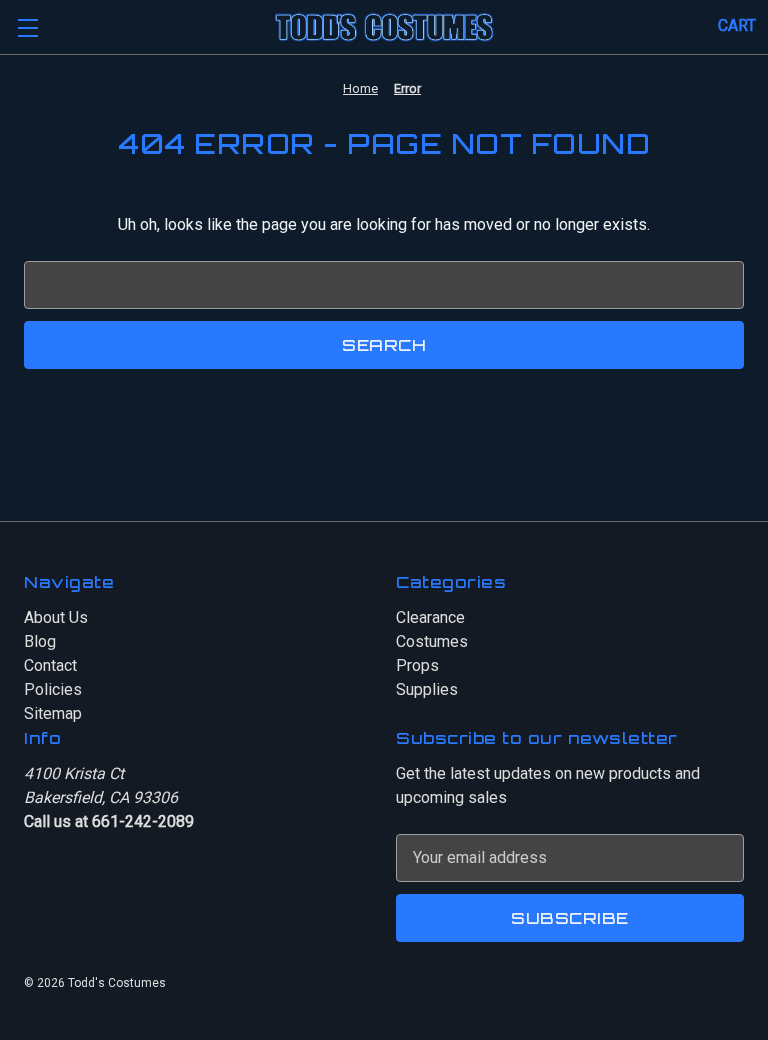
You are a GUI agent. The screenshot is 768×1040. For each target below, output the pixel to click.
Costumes (432, 641)
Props (417, 665)
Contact (50, 665)
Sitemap (53, 713)
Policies (53, 689)
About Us (56, 617)
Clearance (430, 617)
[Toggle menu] (27, 27)
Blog (40, 641)
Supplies (427, 689)
